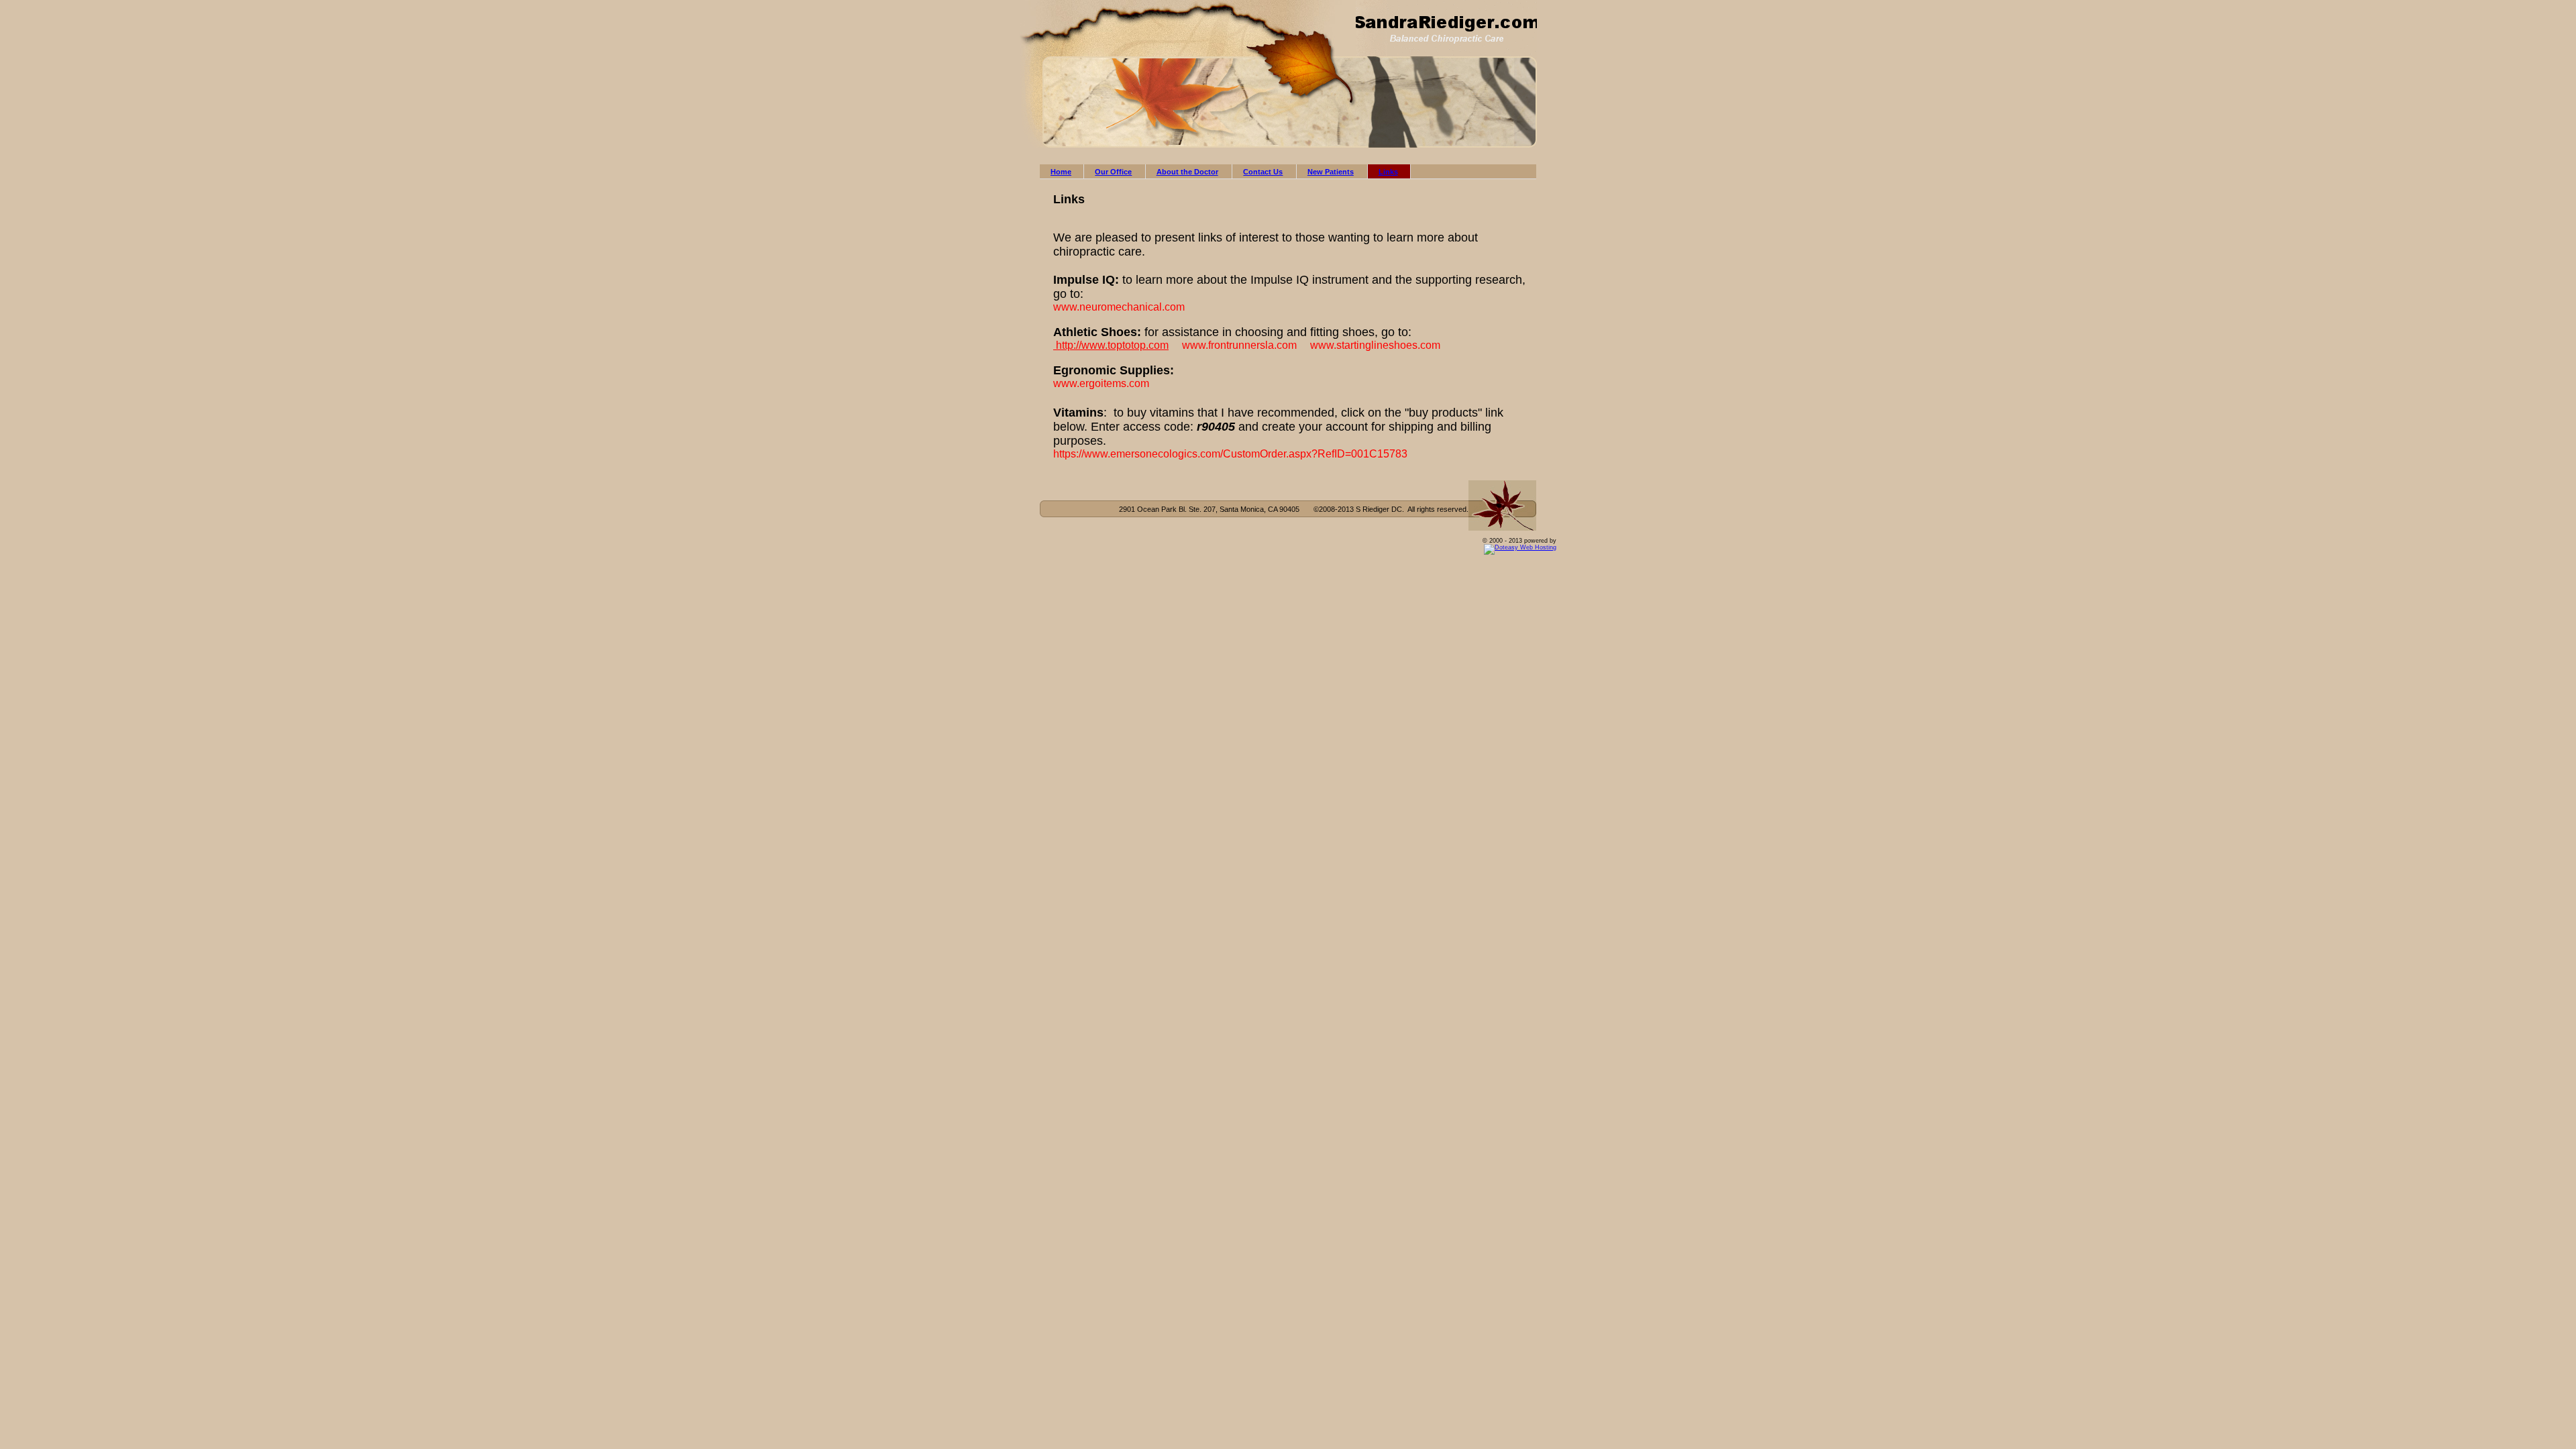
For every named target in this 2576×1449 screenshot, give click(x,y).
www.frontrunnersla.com (1239, 345)
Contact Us (1263, 172)
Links (1388, 172)
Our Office (1113, 172)
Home (1061, 172)
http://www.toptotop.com (1112, 345)
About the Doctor (1187, 172)
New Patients (1331, 172)
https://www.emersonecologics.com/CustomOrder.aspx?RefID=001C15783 (1230, 454)
